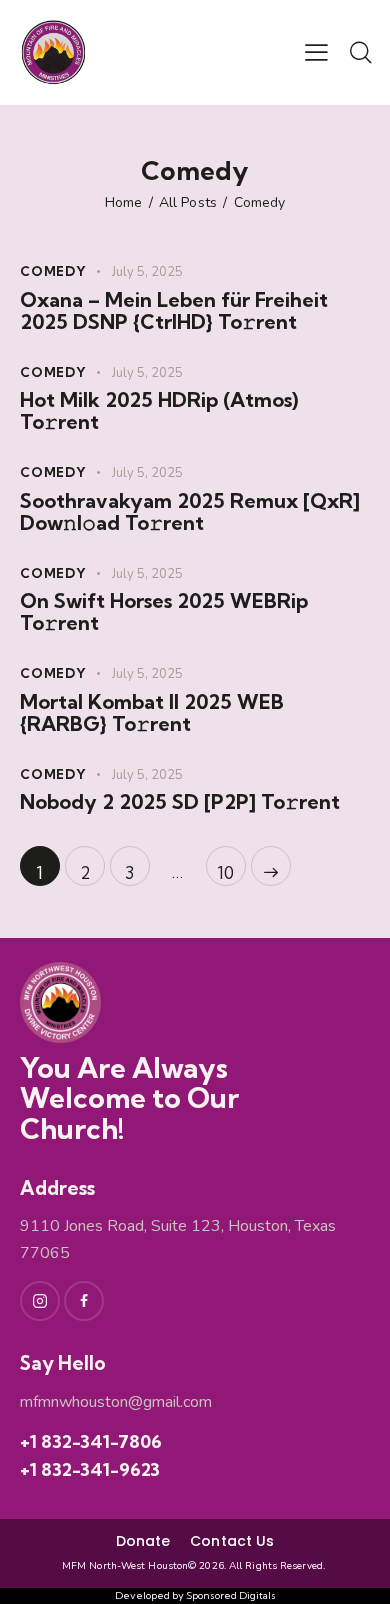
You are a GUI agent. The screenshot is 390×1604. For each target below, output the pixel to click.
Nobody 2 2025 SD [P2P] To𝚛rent (180, 802)
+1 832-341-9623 (90, 1469)
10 (231, 864)
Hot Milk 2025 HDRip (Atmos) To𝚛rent (159, 411)
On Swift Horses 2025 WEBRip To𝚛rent (164, 612)
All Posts (188, 203)
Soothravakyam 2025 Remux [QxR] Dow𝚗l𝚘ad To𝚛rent (190, 512)
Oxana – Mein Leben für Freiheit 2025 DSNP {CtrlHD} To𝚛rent (174, 311)
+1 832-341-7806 (91, 1441)
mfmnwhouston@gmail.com (116, 1402)
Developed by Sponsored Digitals (195, 1596)
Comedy (53, 271)
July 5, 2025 (147, 272)
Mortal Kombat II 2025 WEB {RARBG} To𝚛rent (152, 713)
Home (123, 203)
